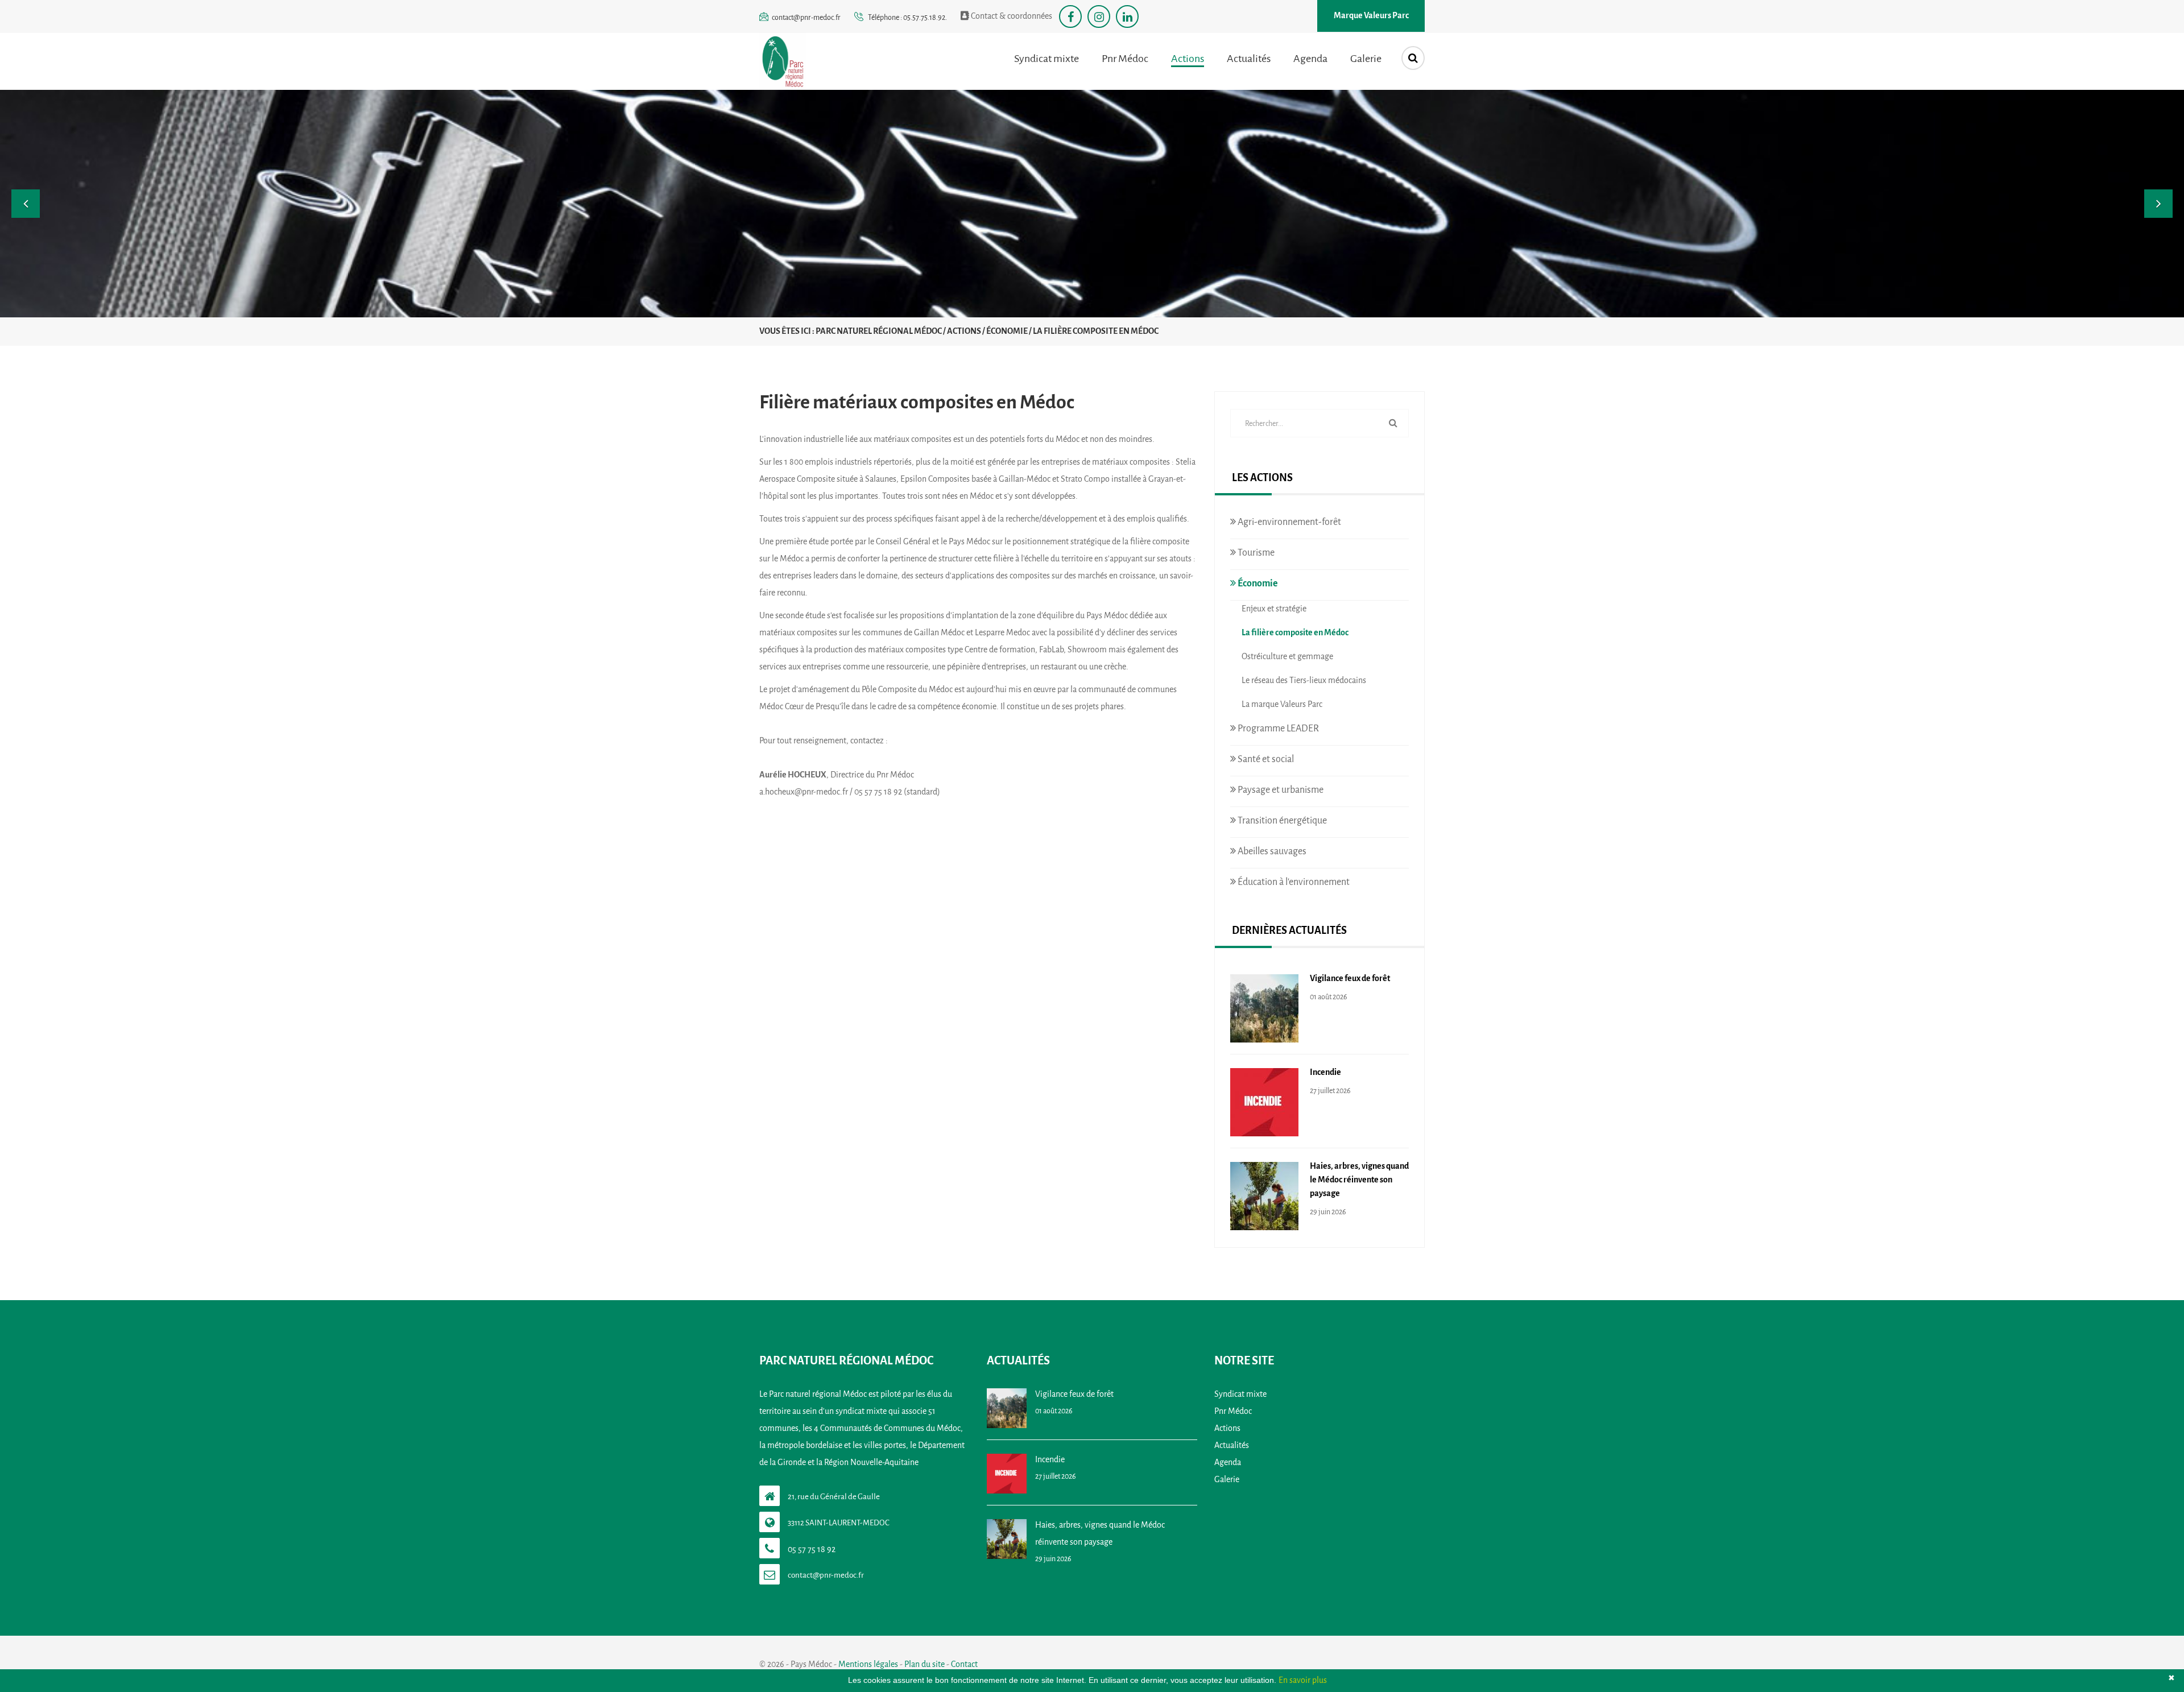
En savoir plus (1303, 1680)
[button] (26, 204)
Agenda (1310, 59)
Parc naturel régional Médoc (879, 331)
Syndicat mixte (1046, 59)
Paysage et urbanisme (1280, 790)
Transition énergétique (1281, 820)
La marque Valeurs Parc (1282, 704)
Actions (1188, 59)
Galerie (1366, 59)
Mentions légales (868, 1664)
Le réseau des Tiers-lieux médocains (1304, 680)
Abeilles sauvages (1271, 851)
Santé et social (1265, 759)
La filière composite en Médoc (1295, 633)
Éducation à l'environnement (1293, 882)
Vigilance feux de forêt (1350, 979)
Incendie (1325, 1072)
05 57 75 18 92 (812, 1550)
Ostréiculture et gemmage (1287, 657)
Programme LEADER (1277, 728)
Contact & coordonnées (1011, 16)
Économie (1257, 583)
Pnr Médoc (1125, 59)
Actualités (1249, 59)
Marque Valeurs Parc (1371, 16)
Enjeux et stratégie (1274, 609)
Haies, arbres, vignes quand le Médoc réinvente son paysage (1359, 1180)
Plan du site (925, 1664)
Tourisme (1255, 553)
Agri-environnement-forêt (1289, 522)
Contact (964, 1664)
